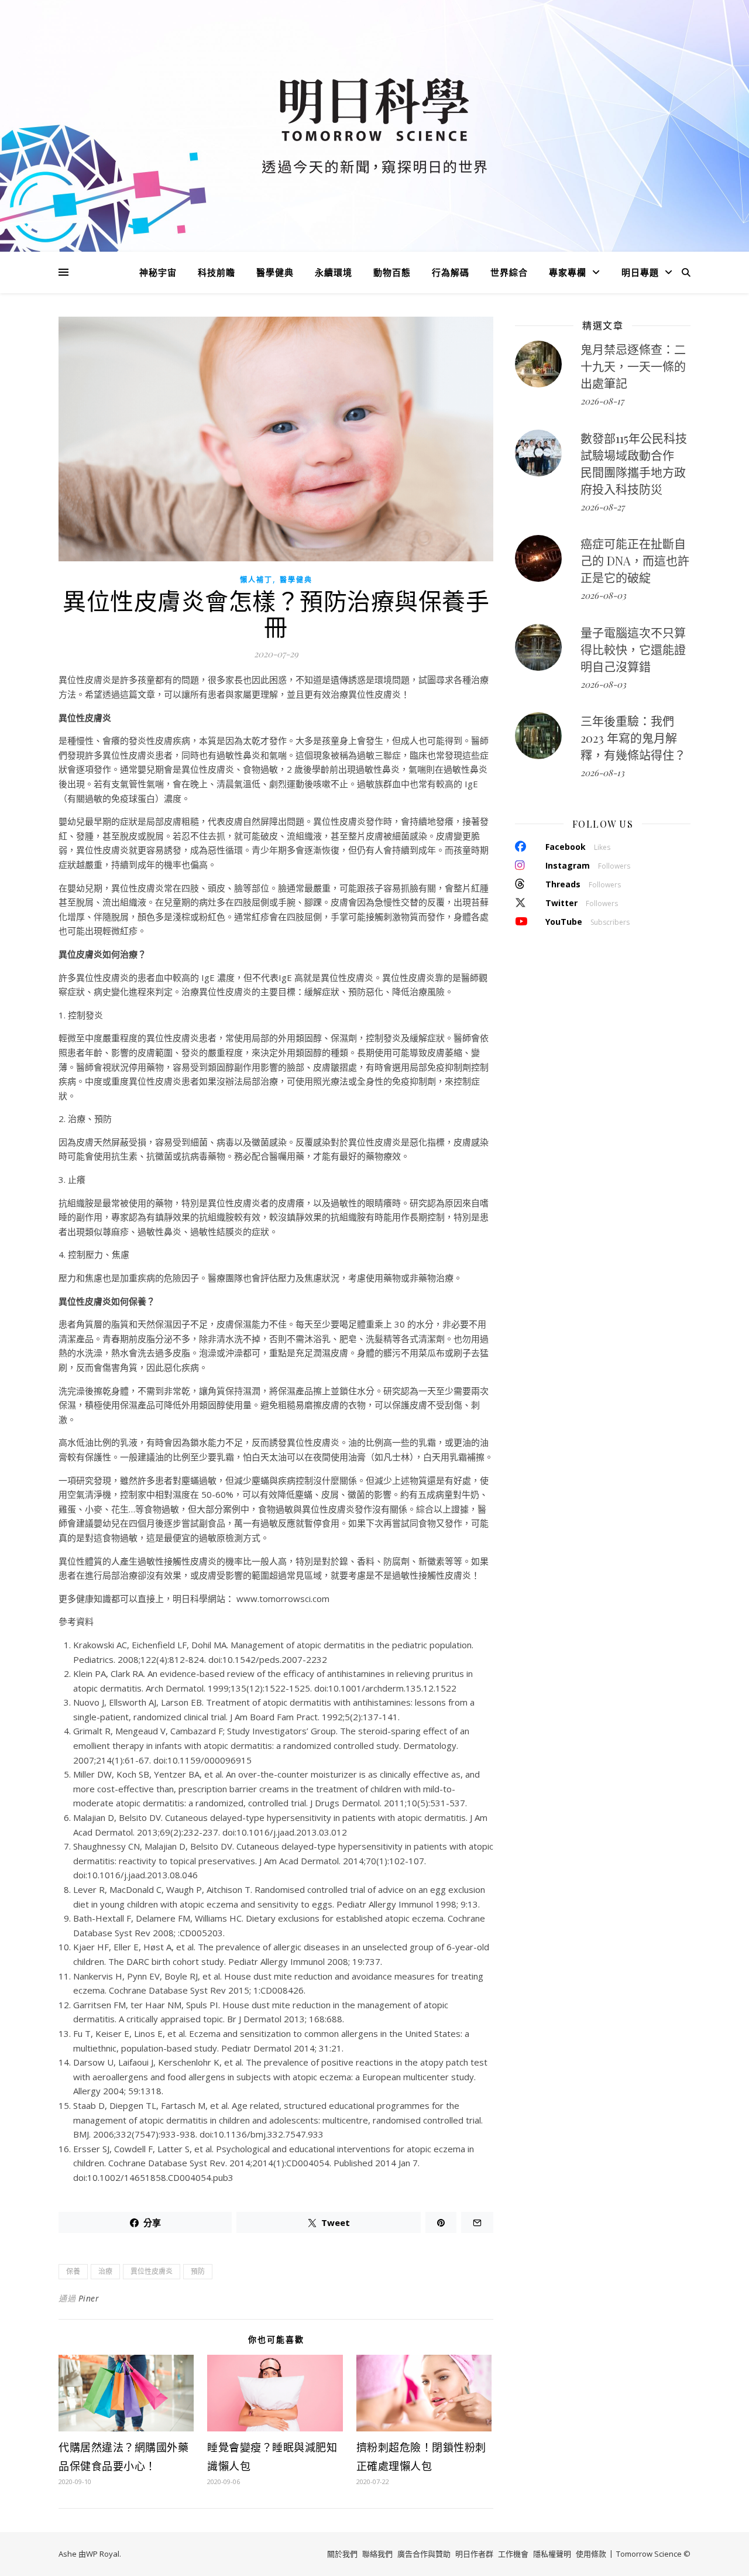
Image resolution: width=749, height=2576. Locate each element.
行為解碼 (451, 272)
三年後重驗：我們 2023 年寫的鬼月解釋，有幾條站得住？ (633, 738)
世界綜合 (509, 272)
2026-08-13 (602, 773)
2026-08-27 (602, 507)
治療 (105, 2271)
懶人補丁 (256, 580)
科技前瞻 (217, 272)
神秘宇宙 (158, 272)
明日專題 (640, 272)
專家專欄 (568, 272)
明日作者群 (474, 2554)
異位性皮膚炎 (152, 2271)
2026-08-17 (602, 401)
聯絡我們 (377, 2554)
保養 (73, 2271)
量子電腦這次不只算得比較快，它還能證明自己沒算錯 (633, 649)
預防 (198, 2271)
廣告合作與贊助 (424, 2554)
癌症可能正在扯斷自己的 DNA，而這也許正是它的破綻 (635, 560)
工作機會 (513, 2554)
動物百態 (392, 272)
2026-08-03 (603, 595)
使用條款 (591, 2554)
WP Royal (103, 2554)
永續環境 (334, 272)
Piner (89, 2298)
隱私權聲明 (552, 2554)
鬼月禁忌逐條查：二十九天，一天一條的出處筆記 (633, 366)
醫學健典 (275, 272)
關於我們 (342, 2554)
